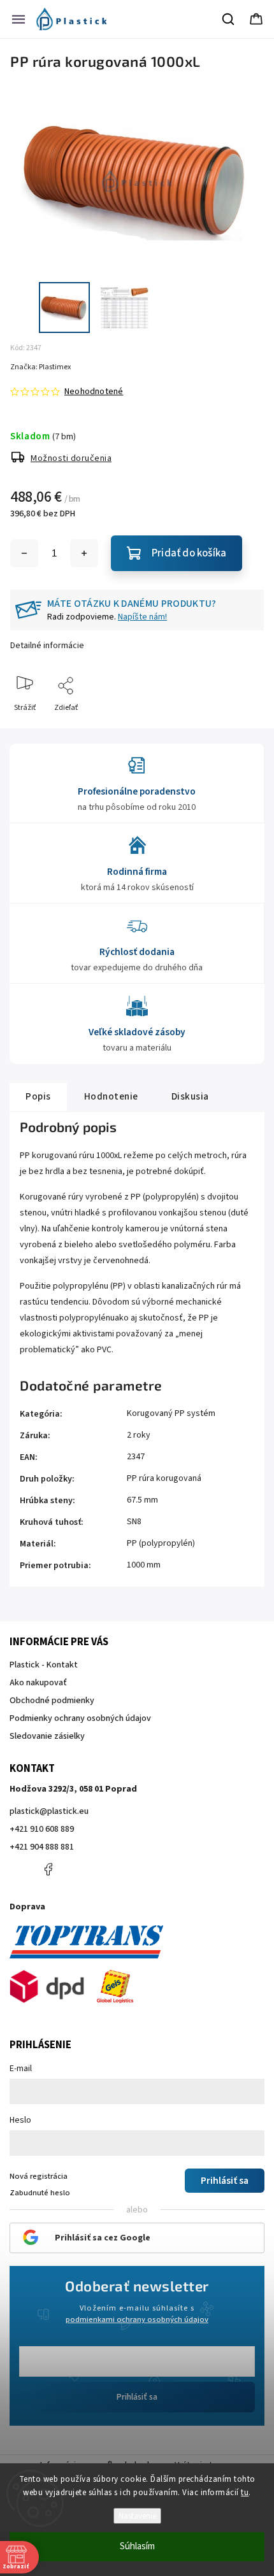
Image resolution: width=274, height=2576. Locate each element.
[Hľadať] (229, 19)
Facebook (48, 1869)
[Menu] (18, 19)
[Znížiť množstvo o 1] (24, 553)
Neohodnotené (94, 392)
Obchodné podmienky (52, 1701)
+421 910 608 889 (42, 1829)
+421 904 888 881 (42, 1847)
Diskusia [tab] (190, 1096)
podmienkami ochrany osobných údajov (137, 2319)
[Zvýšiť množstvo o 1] (84, 553)
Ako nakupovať (38, 1683)
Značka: (40, 367)
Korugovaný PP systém (171, 1413)
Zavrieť (241, 729)
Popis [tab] (38, 1096)
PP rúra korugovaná (164, 1478)
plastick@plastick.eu (49, 1811)
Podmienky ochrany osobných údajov (80, 1718)
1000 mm (144, 1565)
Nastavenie (137, 2516)
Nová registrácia (39, 2176)
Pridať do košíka (189, 553)
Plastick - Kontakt (44, 1665)
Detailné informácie (47, 646)
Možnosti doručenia (71, 458)
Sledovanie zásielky (47, 1736)
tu (245, 2493)
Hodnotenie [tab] (111, 1096)
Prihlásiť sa (137, 2397)
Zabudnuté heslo (40, 2193)
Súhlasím (137, 2546)
